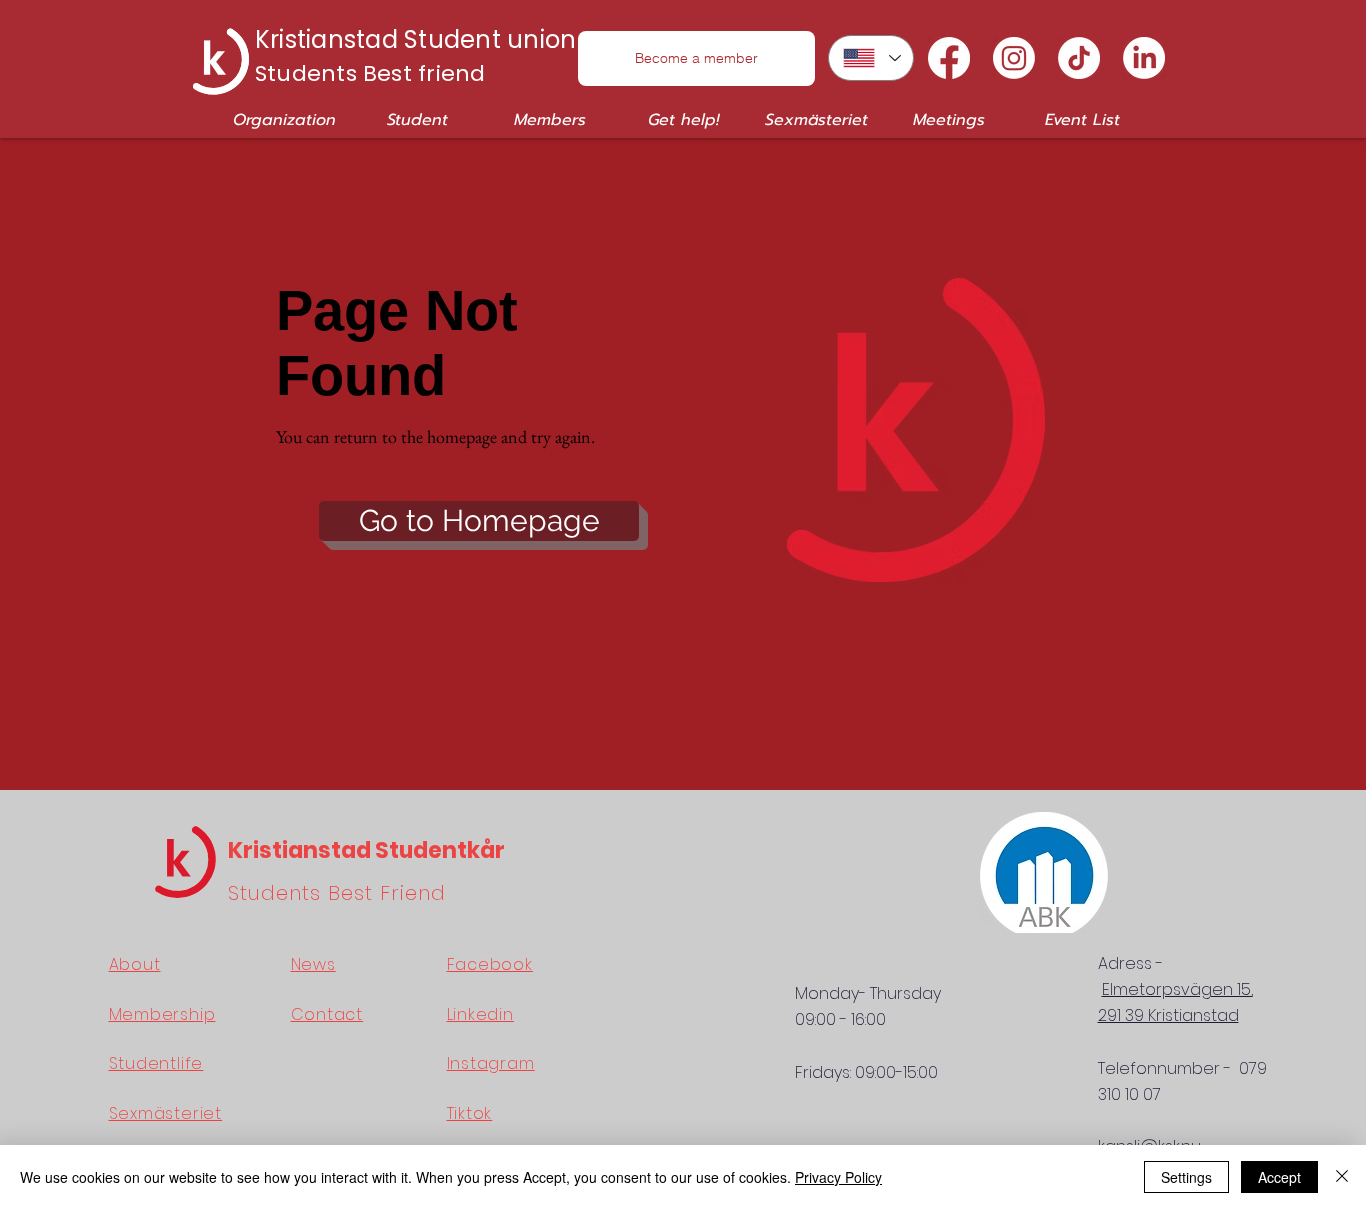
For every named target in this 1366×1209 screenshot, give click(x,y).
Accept (1279, 1177)
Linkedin (480, 1014)
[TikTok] (1079, 58)
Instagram (491, 1063)
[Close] (1342, 1177)
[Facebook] (949, 58)
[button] (284, 120)
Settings (1186, 1177)
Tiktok (470, 1113)
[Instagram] (1014, 58)
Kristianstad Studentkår (366, 850)
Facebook (490, 964)
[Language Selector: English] (871, 58)
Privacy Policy (838, 1177)
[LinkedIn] (1144, 58)
